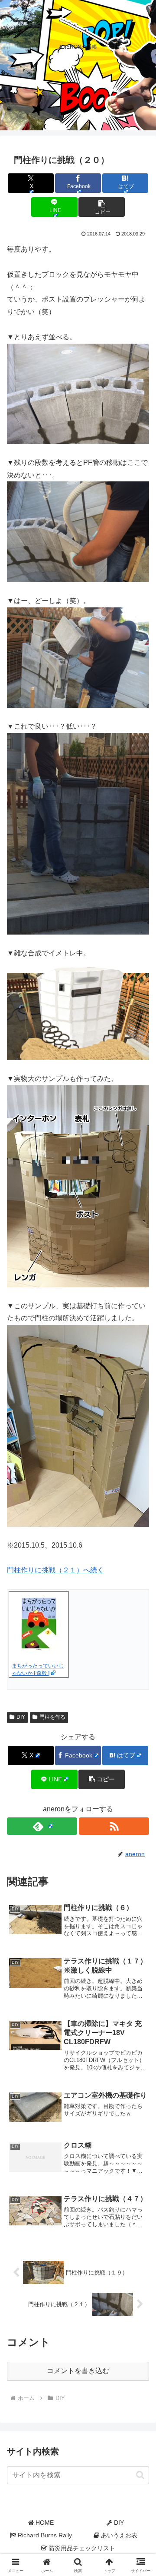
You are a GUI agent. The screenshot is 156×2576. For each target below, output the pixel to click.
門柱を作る (52, 1717)
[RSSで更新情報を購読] (114, 1826)
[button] (102, 207)
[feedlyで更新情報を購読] (42, 1826)
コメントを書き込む (78, 2371)
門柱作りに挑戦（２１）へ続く (55, 1570)
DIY (21, 1717)
